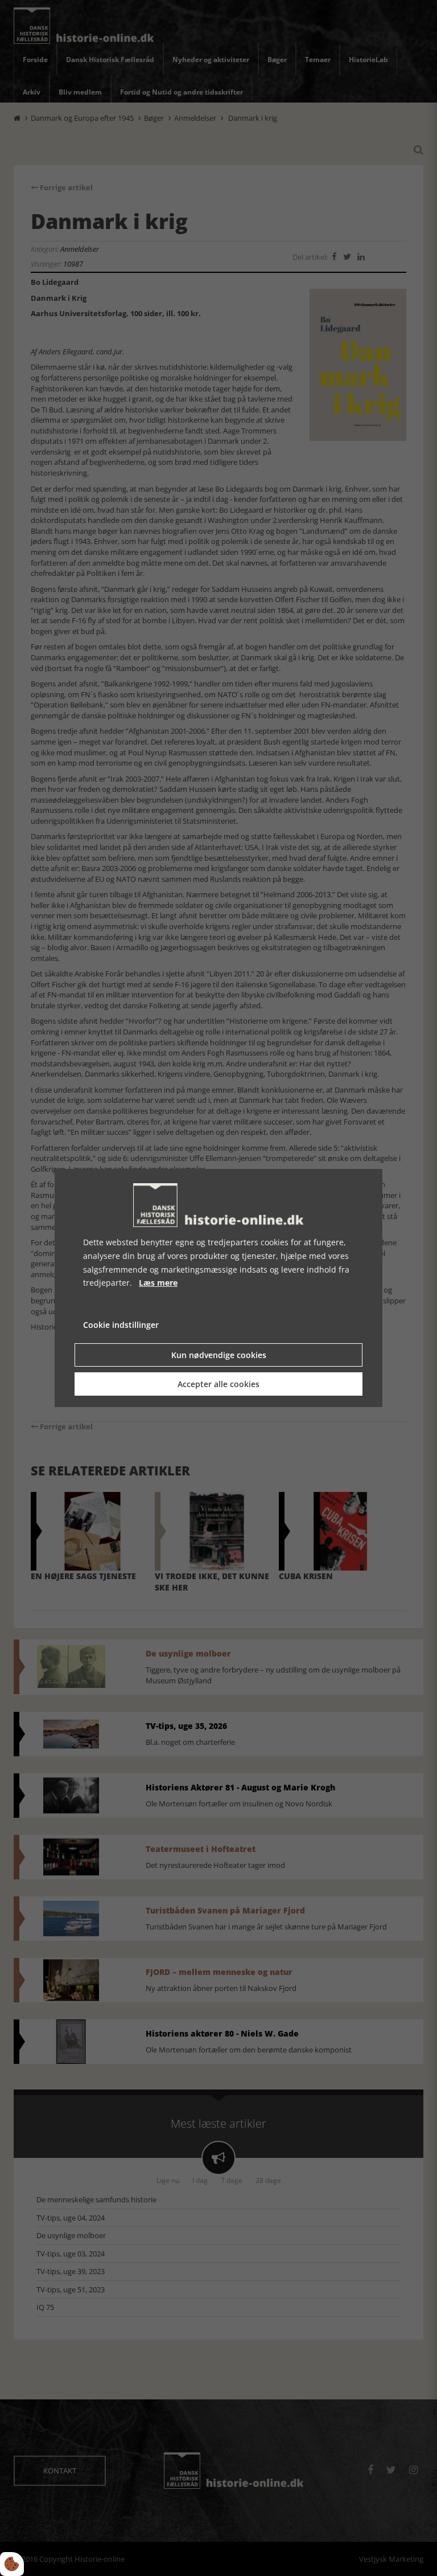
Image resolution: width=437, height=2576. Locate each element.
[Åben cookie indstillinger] (12, 2564)
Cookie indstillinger (121, 1325)
